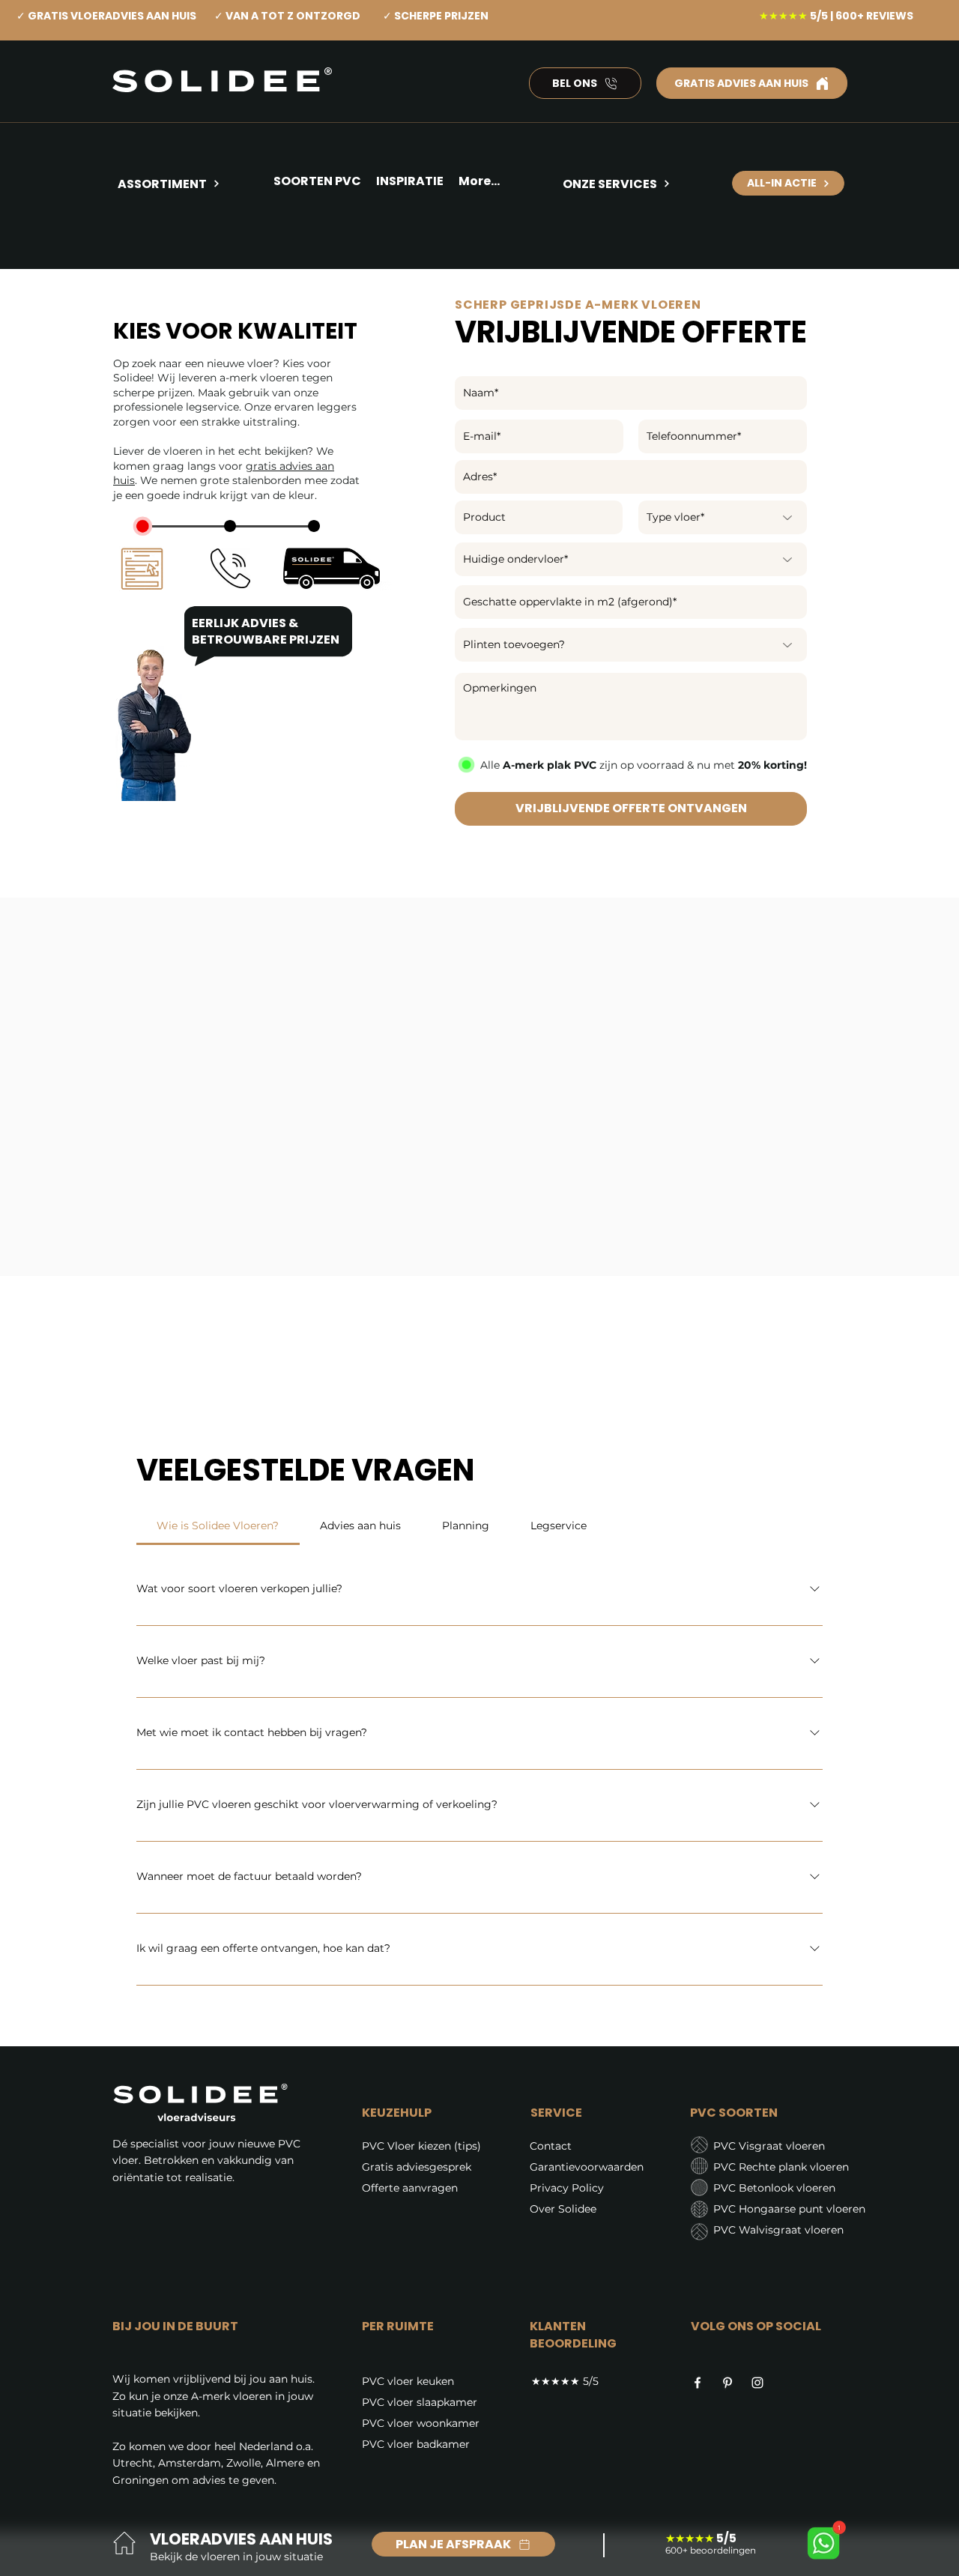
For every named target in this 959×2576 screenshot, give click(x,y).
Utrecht (133, 2463)
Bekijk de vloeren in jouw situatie (236, 2557)
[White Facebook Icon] (698, 2383)
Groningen (140, 2480)
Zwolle (243, 2463)
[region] (189, 238)
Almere (285, 2463)
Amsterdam (190, 2463)
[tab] (218, 1526)
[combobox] (631, 477)
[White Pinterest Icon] (727, 2383)
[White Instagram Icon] (757, 2383)
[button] (410, 184)
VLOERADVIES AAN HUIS (241, 2539)
